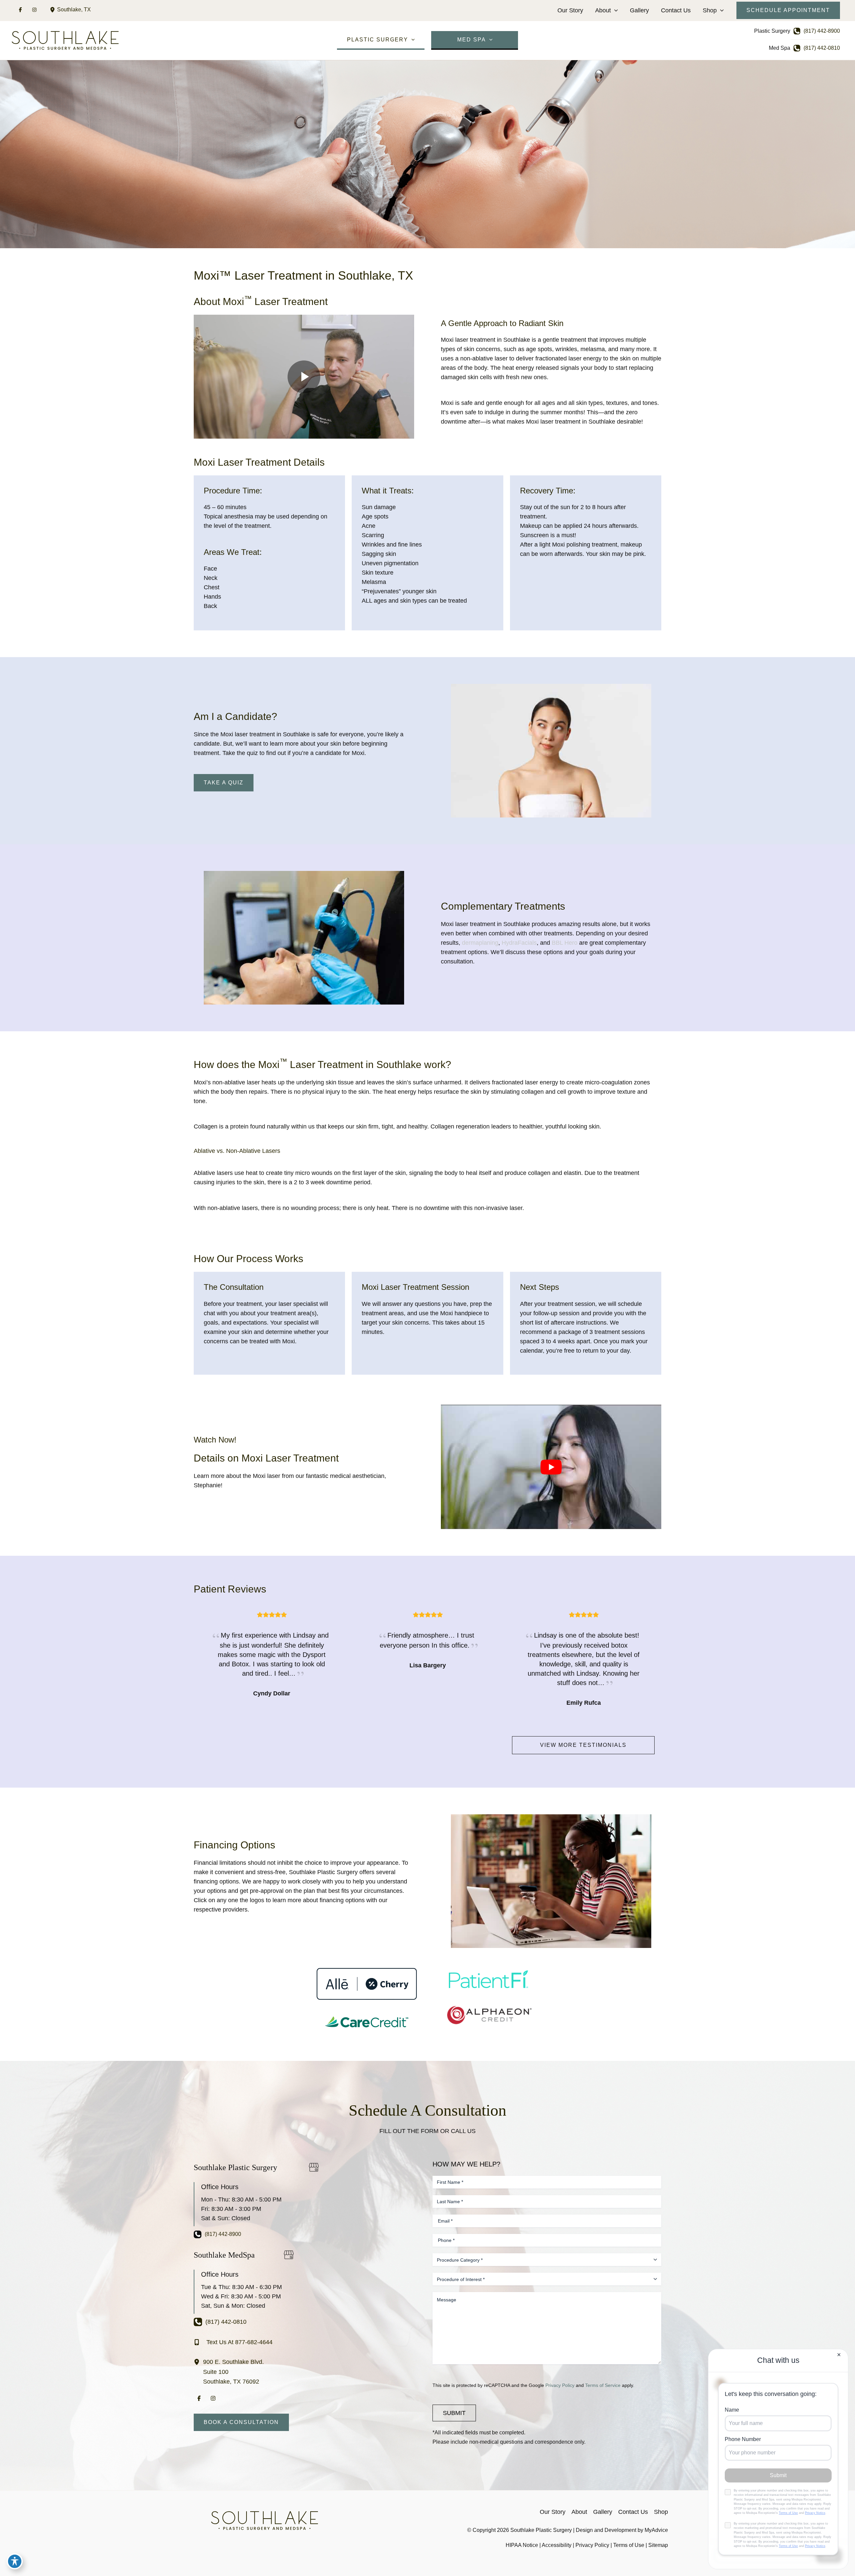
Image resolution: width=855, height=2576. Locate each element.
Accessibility (557, 2545)
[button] (614, 10)
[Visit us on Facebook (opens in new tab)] (20, 10)
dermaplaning (480, 943)
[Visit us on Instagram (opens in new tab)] (34, 10)
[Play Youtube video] (551, 1467)
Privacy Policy (560, 2385)
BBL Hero (565, 943)
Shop (710, 10)
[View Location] (53, 10)
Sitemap (658, 2545)
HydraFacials (519, 943)
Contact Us (676, 10)
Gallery (639, 10)
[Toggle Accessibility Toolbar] (15, 2561)
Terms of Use (629, 2545)
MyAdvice (656, 2530)
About (603, 10)
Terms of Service (603, 2385)
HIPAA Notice (522, 2545)
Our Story (570, 10)
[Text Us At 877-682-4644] (233, 2342)
